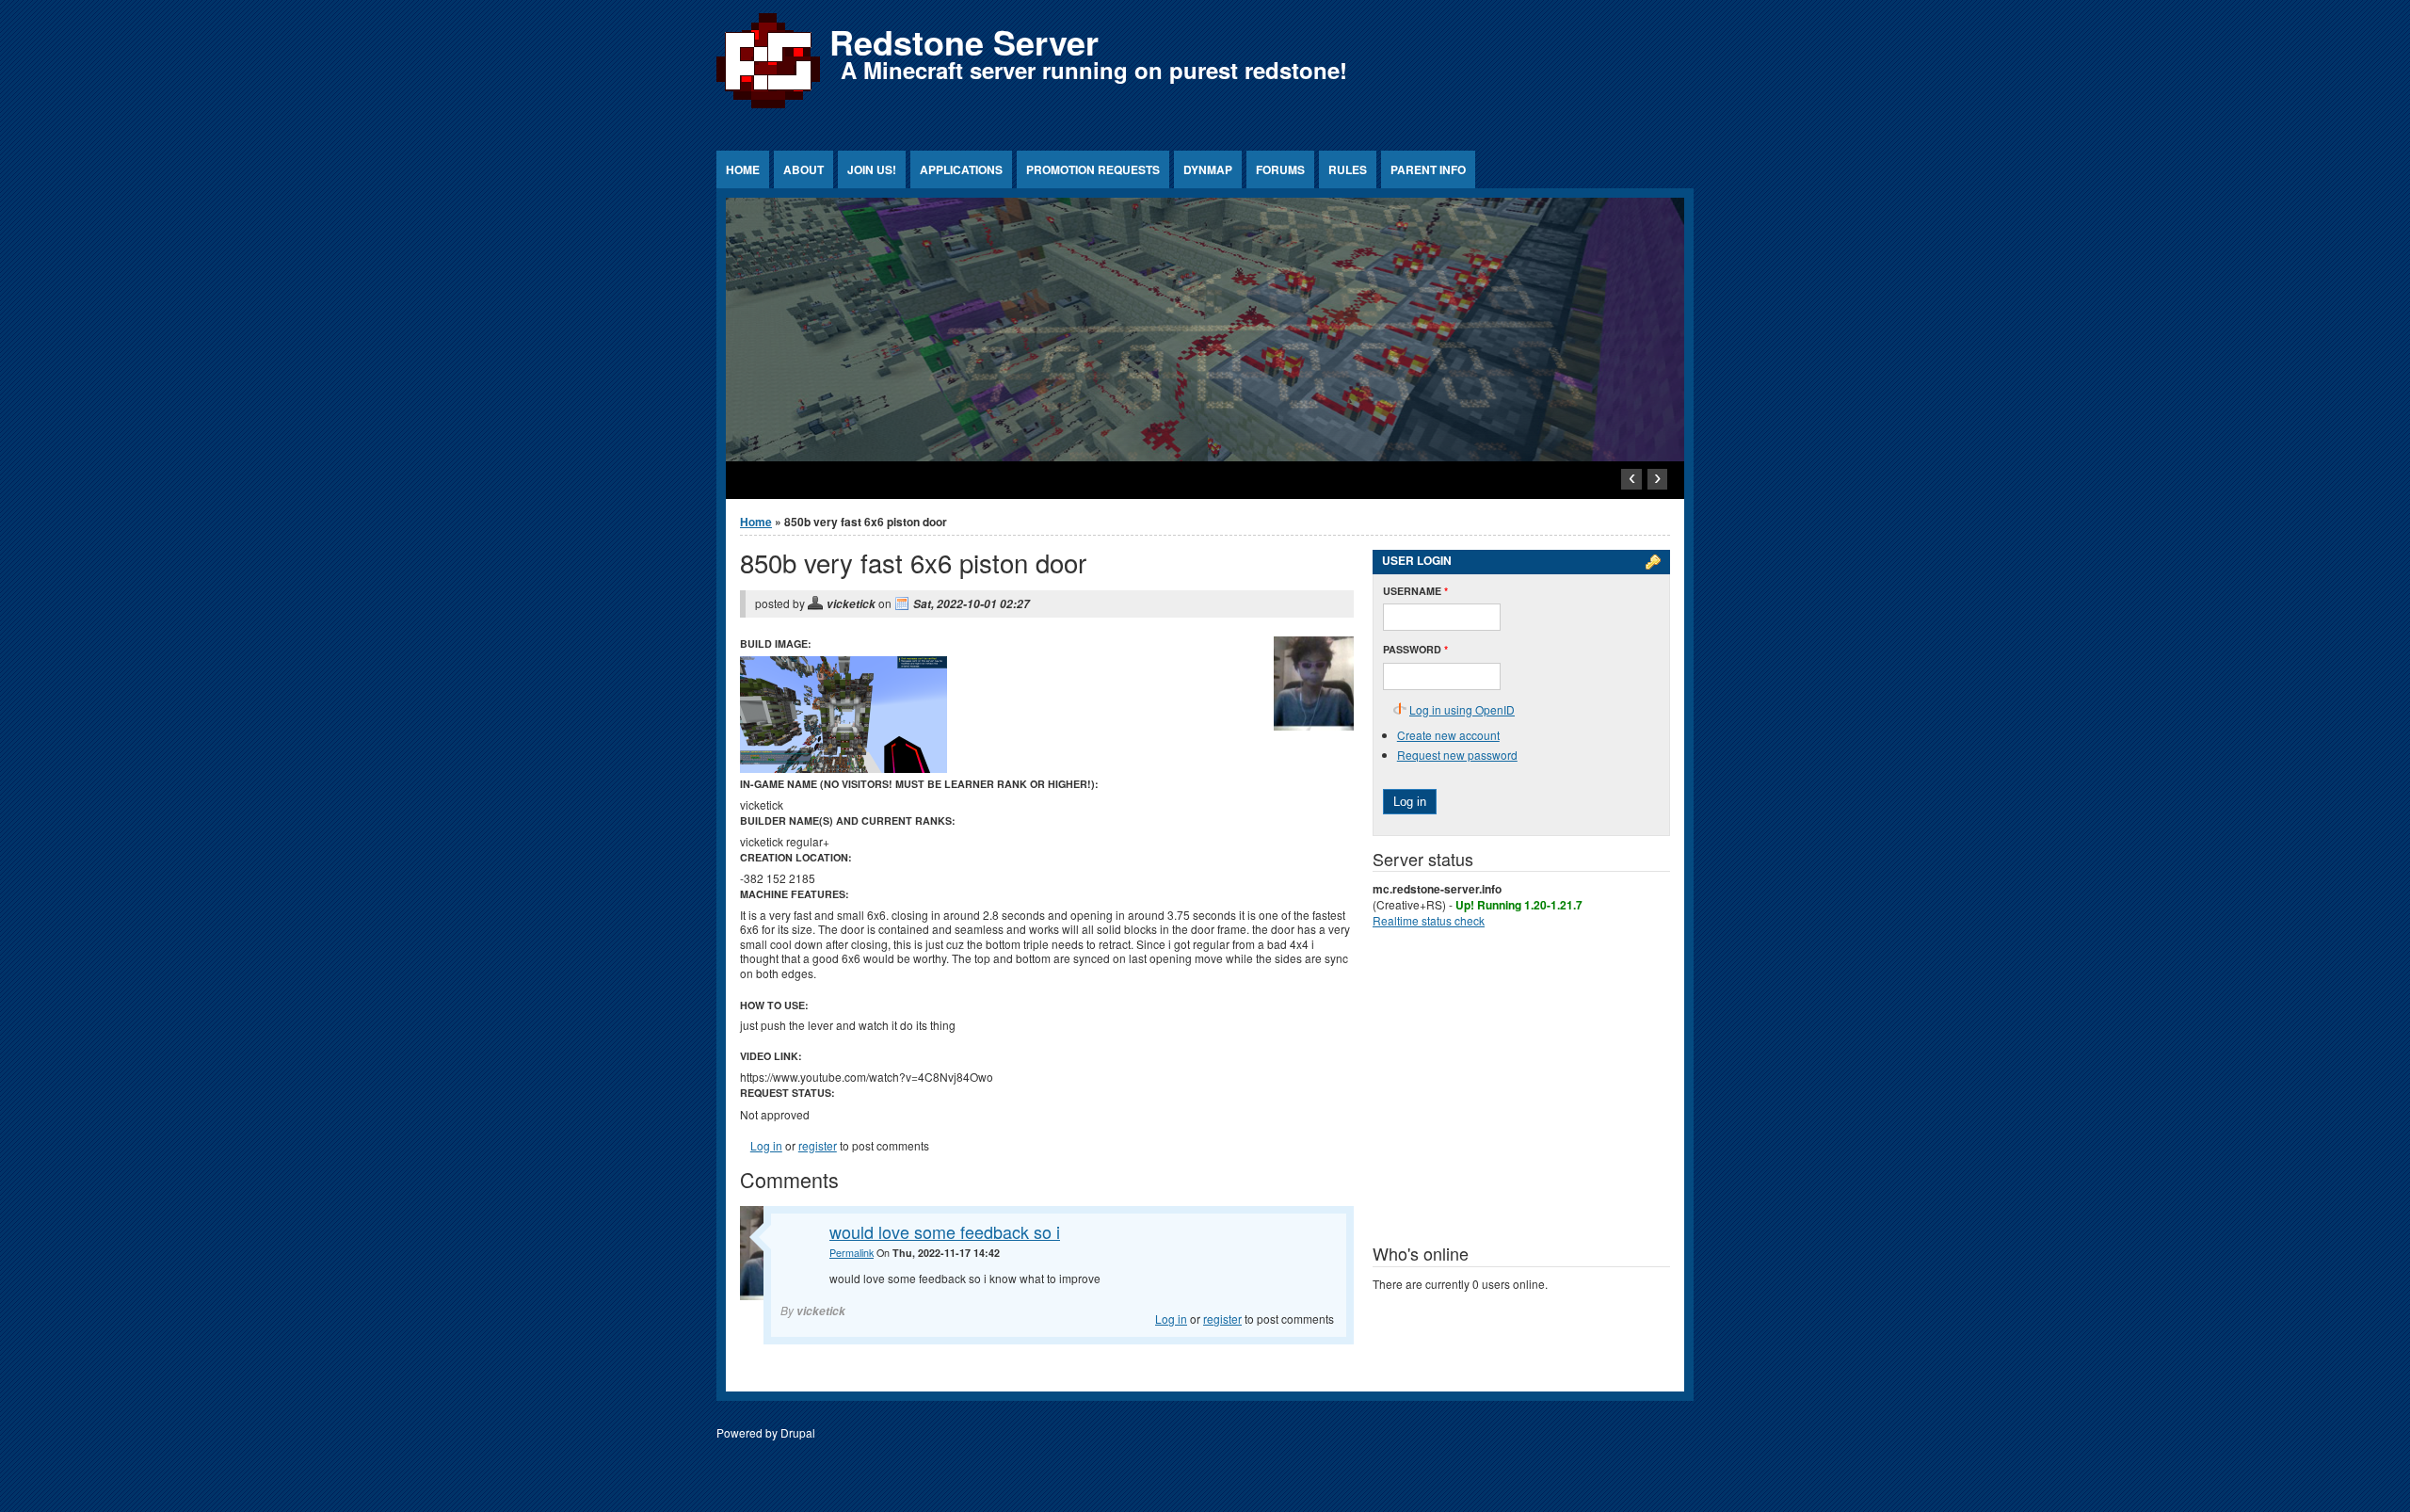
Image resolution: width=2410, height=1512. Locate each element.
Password (1415, 649)
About (803, 169)
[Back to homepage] (768, 108)
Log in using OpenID (1462, 709)
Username (1415, 591)
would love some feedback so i (945, 1231)
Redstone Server (964, 41)
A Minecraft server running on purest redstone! (1094, 70)
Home (743, 169)
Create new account (1448, 735)
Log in (766, 1145)
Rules (1348, 169)
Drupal (798, 1432)
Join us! (872, 169)
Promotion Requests (1093, 169)
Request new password (1457, 755)
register (818, 1145)
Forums (1280, 169)
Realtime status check (1429, 920)
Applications (961, 169)
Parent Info (1428, 169)
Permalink (852, 1253)
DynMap (1208, 169)
